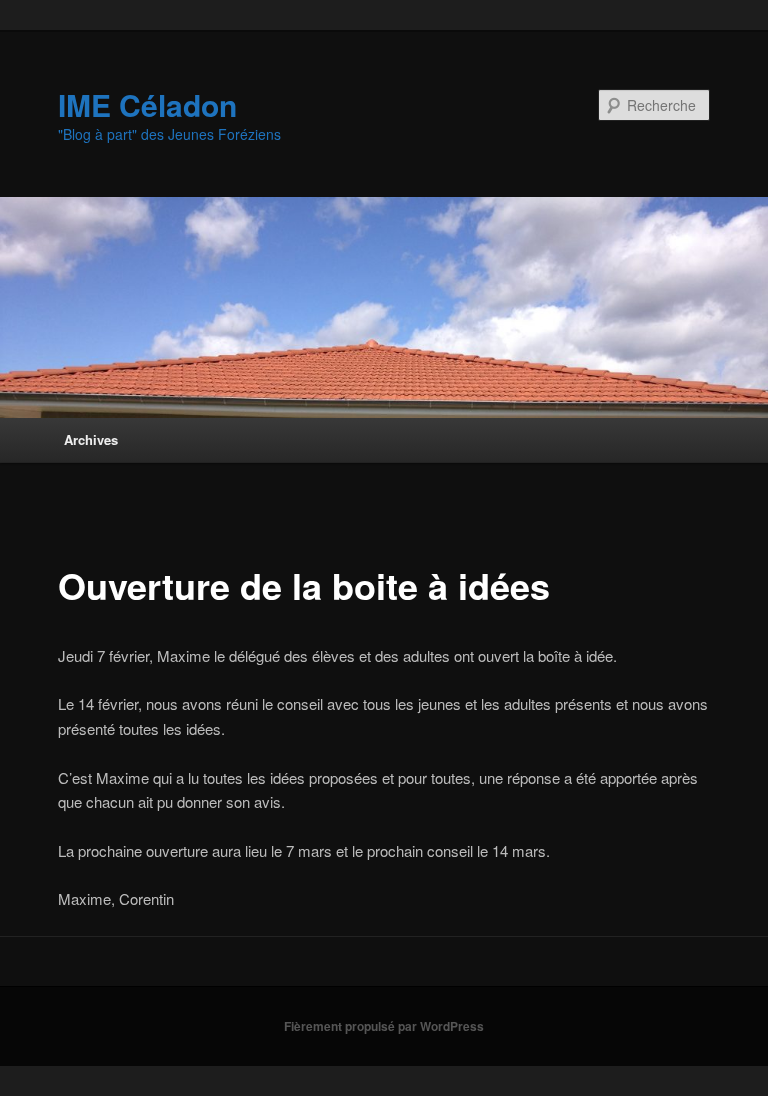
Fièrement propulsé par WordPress (384, 1026)
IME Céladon (147, 104)
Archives (91, 439)
